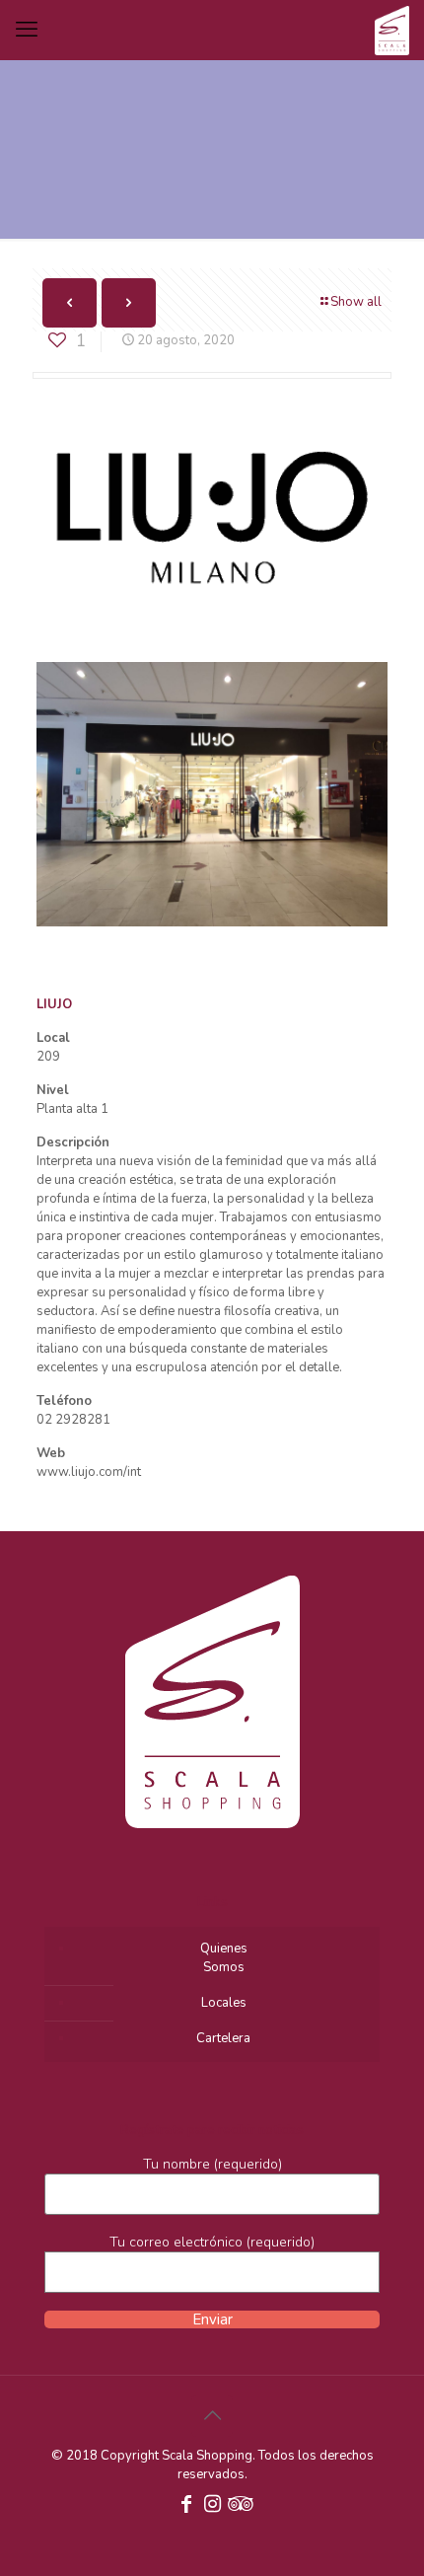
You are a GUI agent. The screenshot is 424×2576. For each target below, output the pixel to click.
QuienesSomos (224, 1958)
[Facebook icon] (186, 2506)
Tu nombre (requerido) (212, 2164)
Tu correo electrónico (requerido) (212, 2242)
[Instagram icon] (212, 2506)
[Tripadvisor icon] (238, 2506)
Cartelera (223, 2038)
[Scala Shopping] (392, 30)
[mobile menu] (27, 30)
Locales (224, 2003)
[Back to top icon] (212, 2416)
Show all (356, 302)
